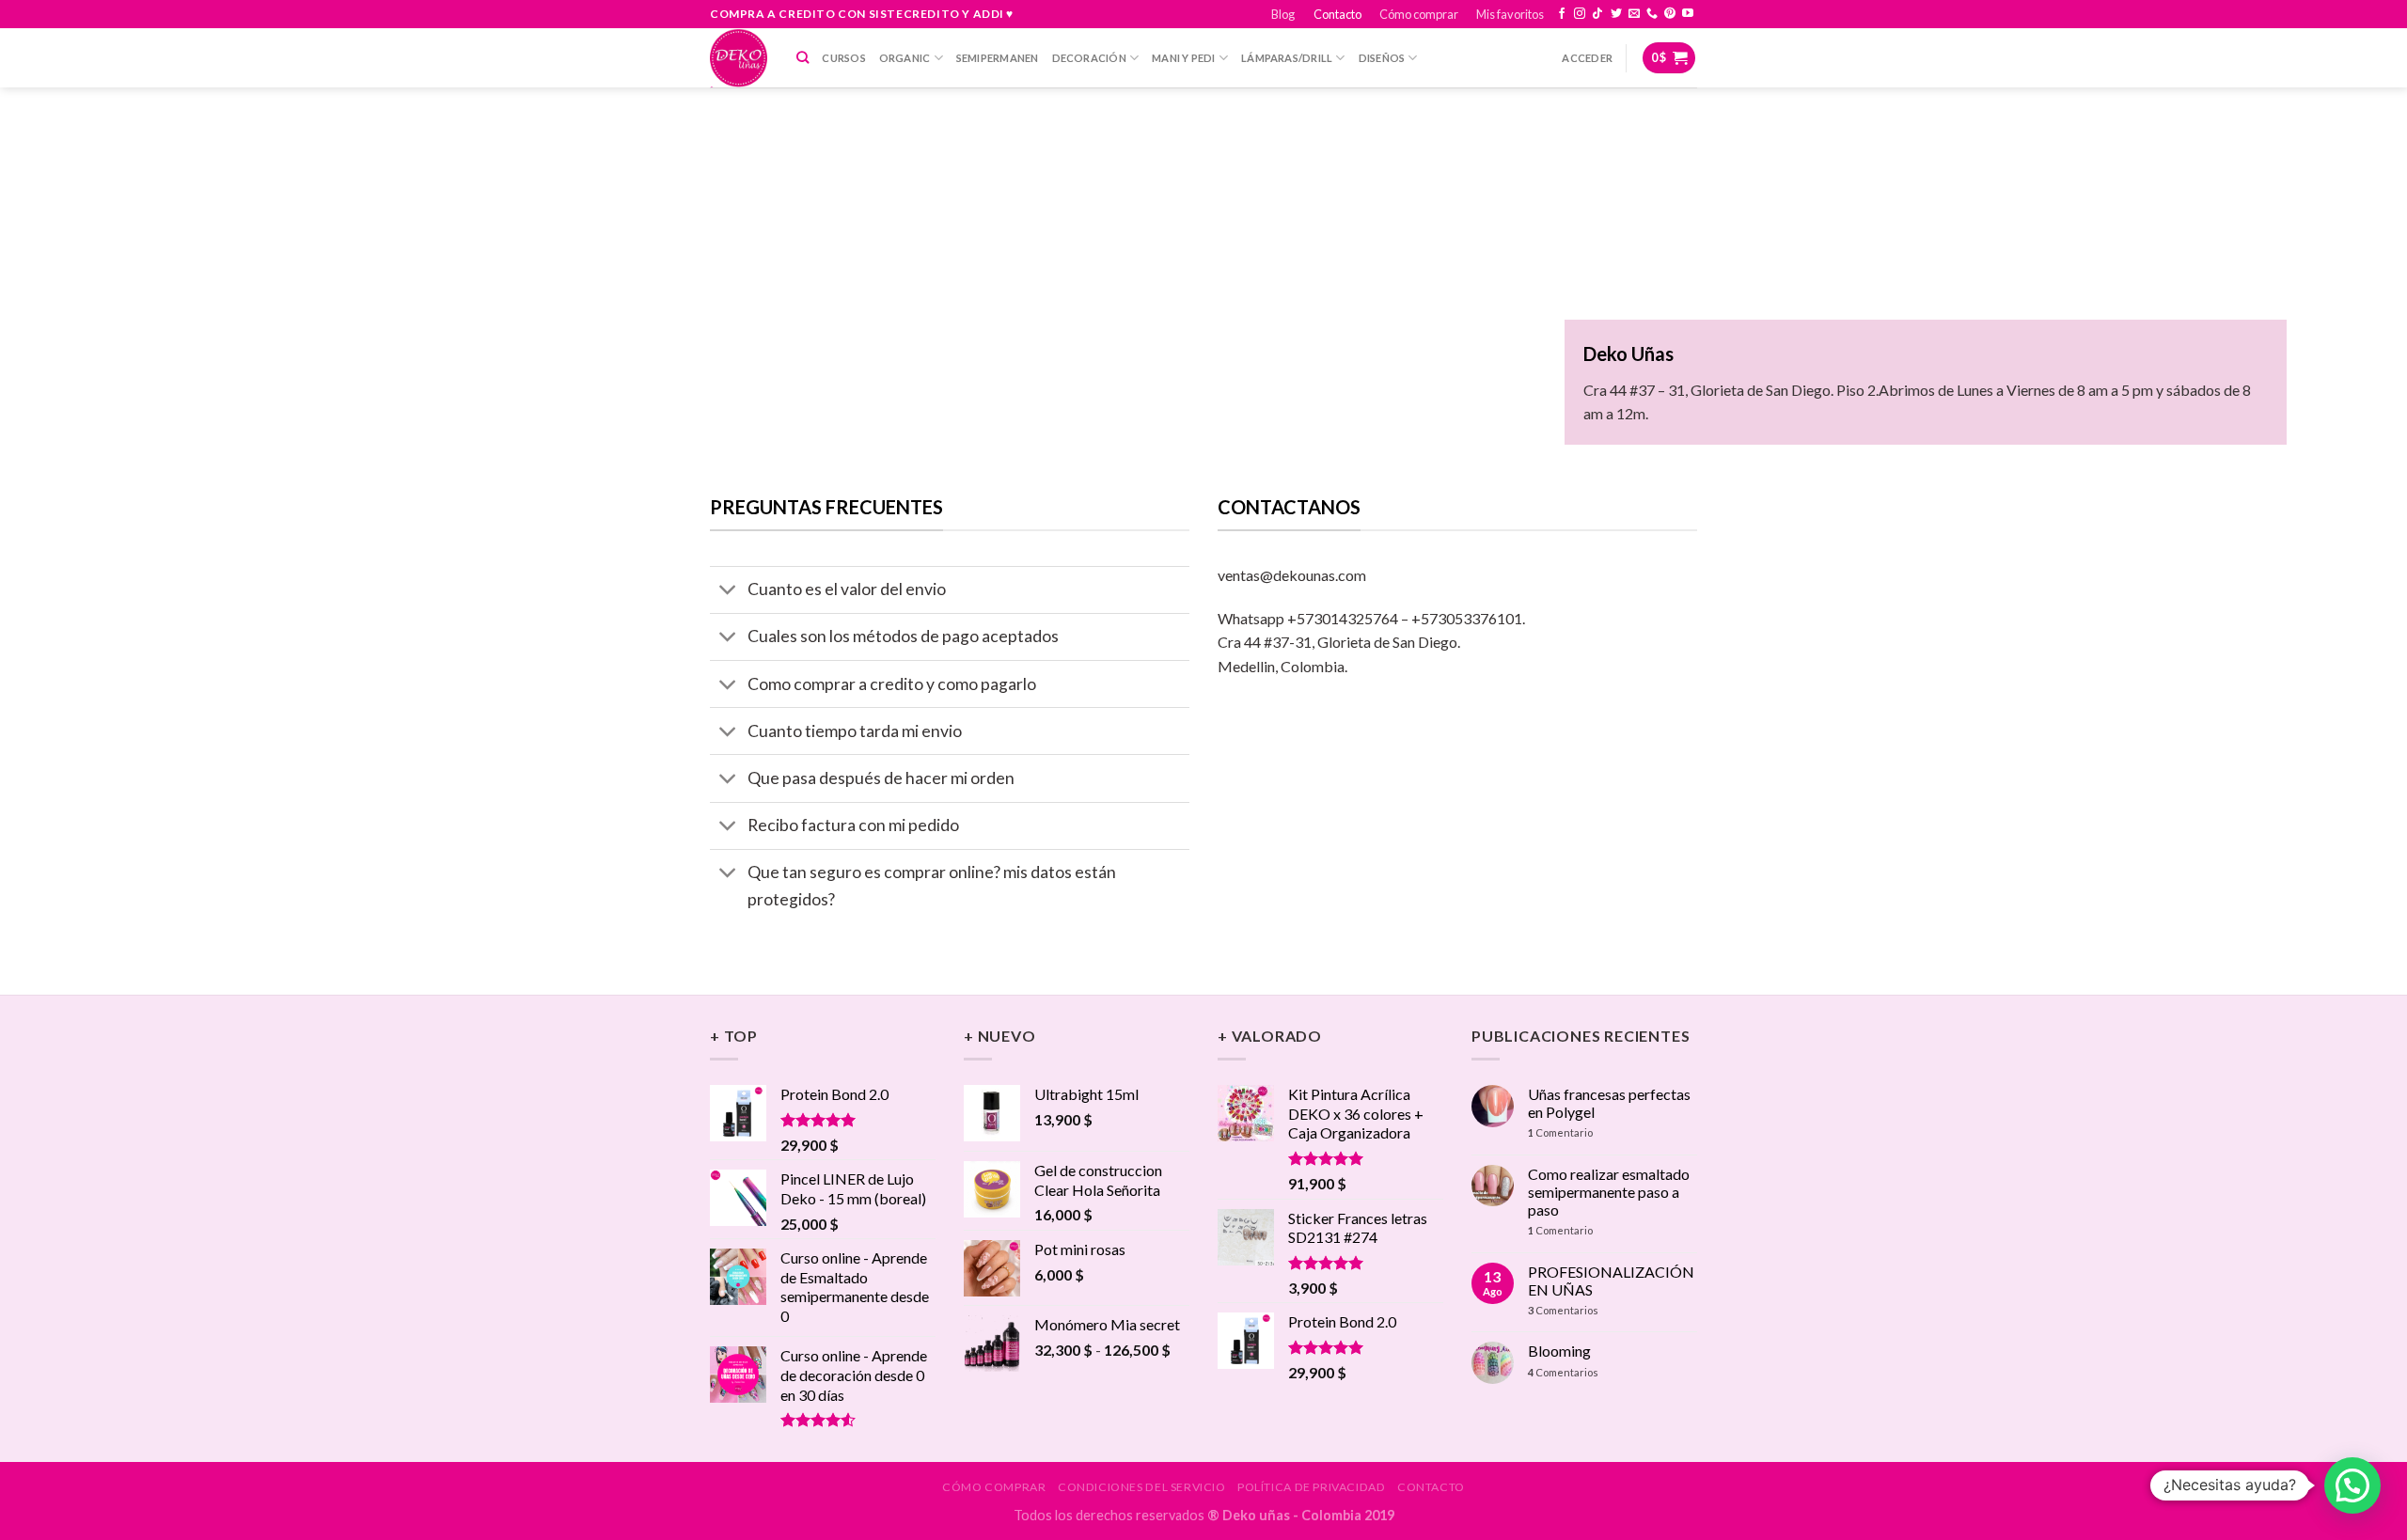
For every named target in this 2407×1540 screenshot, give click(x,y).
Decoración (1089, 58)
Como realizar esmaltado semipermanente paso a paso (1609, 1192)
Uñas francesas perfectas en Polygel (1609, 1103)
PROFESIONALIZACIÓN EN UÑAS (1611, 1281)
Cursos (843, 58)
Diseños (1382, 58)
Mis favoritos (1510, 14)
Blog (1283, 14)
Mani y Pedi (1183, 58)
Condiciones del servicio (1142, 1487)
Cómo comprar (1419, 14)
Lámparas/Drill (1287, 58)
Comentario (1560, 1132)
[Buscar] (802, 57)
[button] (2352, 1485)
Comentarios (1563, 1310)
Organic (905, 58)
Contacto (1337, 14)
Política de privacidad (1311, 1487)
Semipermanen (998, 58)
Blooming (1559, 1351)
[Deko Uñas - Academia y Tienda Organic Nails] (739, 58)
